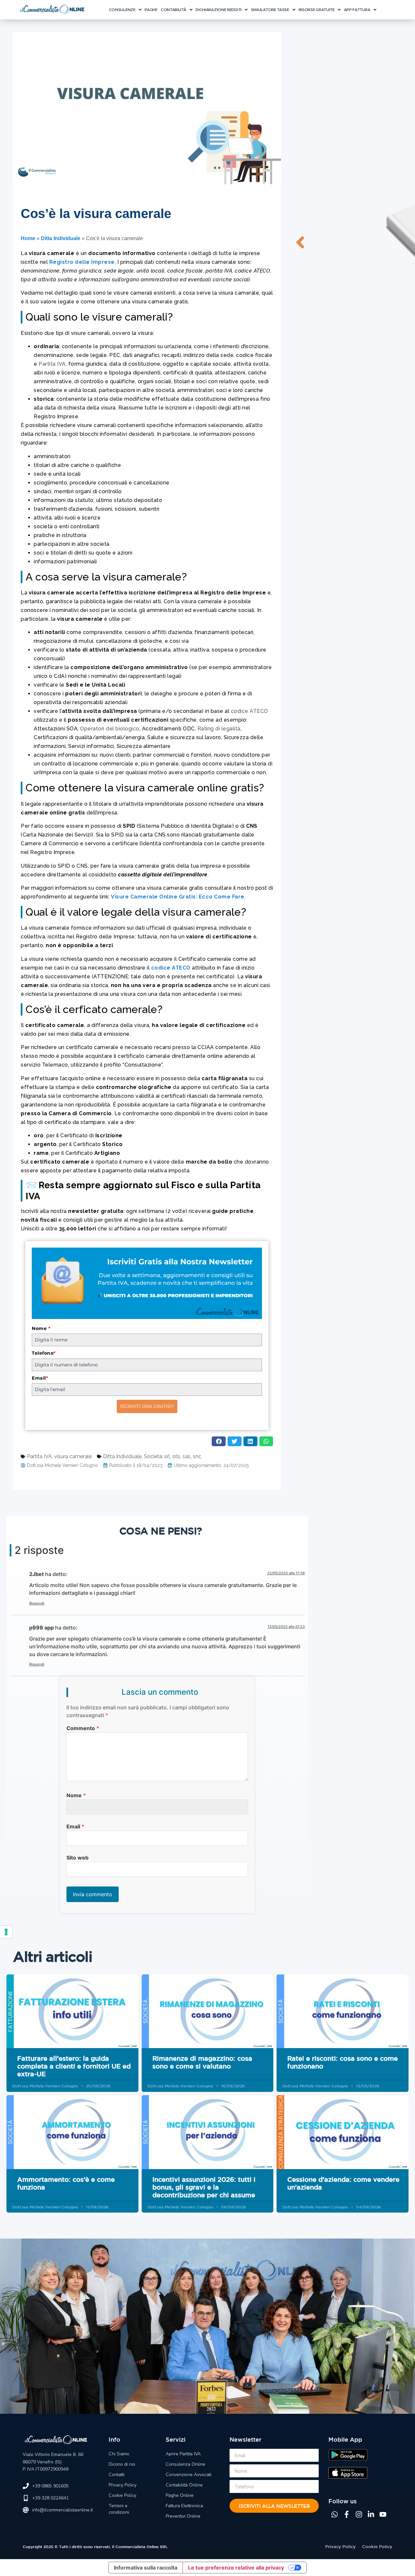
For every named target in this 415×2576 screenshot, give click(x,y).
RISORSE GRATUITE (317, 9)
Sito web (77, 1858)
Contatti (117, 2475)
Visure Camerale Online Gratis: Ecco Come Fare (178, 897)
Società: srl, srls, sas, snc (173, 1456)
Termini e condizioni (119, 2509)
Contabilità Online (184, 2485)
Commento (83, 1728)
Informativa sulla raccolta (146, 2568)
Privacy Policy (123, 2485)
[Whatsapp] (335, 2514)
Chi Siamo (119, 2454)
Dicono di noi (122, 2464)
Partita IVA (52, 364)
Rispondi (37, 1603)
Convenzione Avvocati (189, 2475)
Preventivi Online (183, 2516)
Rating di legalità (219, 729)
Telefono (44, 1353)
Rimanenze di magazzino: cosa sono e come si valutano (202, 2062)
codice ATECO (249, 711)
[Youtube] (383, 2514)
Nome (41, 1328)
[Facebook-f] (347, 2514)
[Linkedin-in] (371, 2514)
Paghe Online (180, 2495)
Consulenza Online (185, 2464)
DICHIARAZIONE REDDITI (219, 9)
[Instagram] (359, 2514)
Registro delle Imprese (82, 262)
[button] (125, 10)
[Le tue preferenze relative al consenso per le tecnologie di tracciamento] (6, 1932)
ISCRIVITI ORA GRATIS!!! (147, 1406)
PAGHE (151, 9)
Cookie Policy (122, 2495)
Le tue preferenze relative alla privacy (236, 2568)
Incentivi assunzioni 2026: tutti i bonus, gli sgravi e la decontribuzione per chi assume (204, 2187)
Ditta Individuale (61, 238)
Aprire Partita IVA (183, 2454)
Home (28, 238)
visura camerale (73, 1456)
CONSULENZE (122, 9)
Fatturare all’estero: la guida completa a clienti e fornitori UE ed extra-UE (74, 2066)
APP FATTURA (357, 9)
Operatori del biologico (110, 729)
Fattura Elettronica (184, 2506)
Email (40, 1378)
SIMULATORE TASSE (270, 9)
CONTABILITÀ (174, 9)
